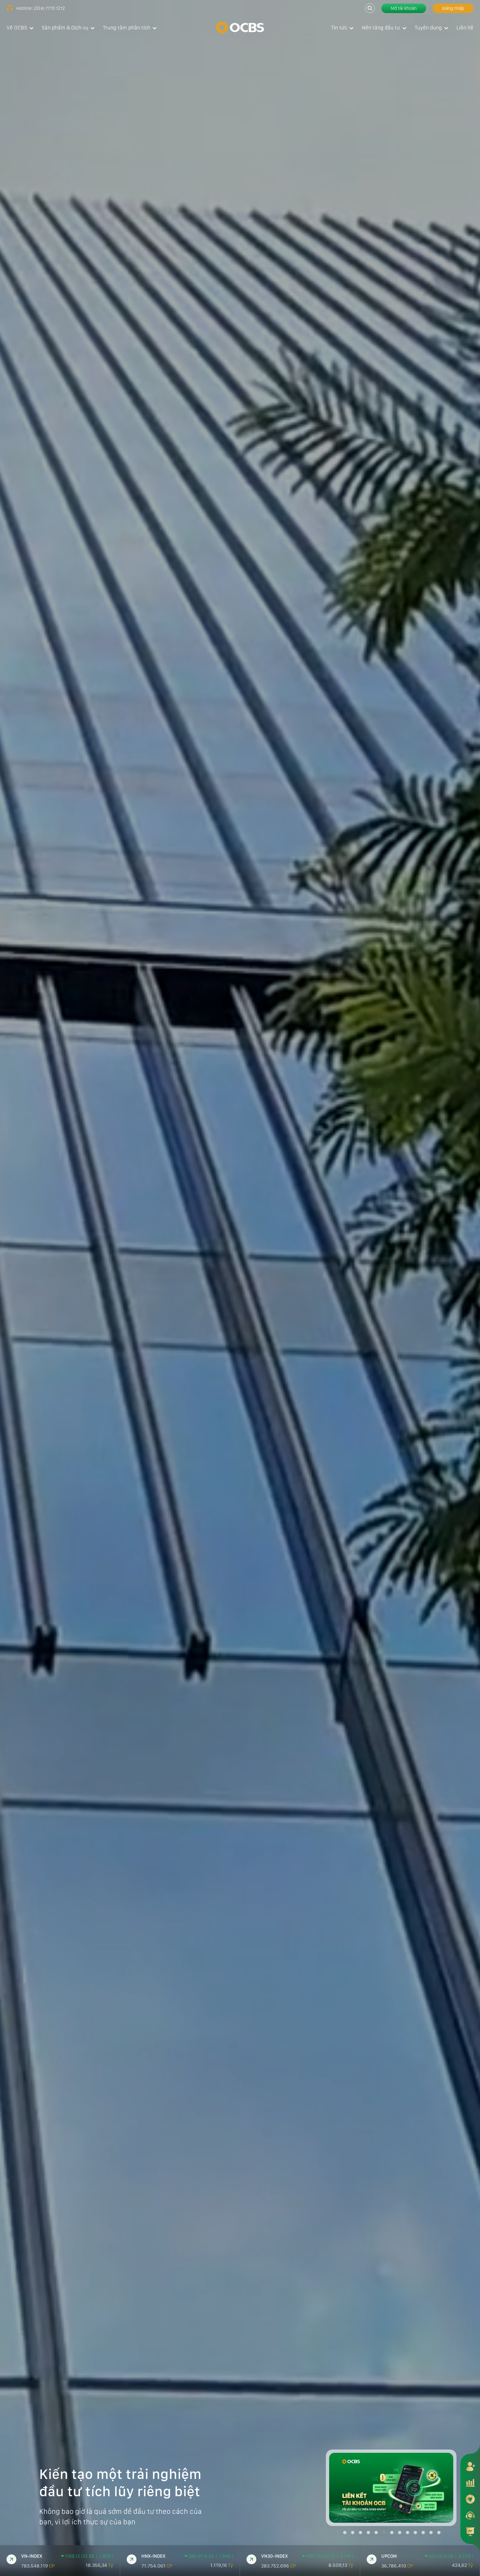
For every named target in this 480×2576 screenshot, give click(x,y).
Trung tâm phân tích (127, 28)
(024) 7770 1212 (49, 8)
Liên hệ (465, 28)
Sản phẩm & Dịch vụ (65, 28)
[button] (345, 2533)
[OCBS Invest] (470, 2499)
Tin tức (339, 28)
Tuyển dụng (428, 28)
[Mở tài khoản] (470, 2466)
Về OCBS (17, 28)
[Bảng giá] (470, 2483)
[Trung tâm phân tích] (470, 2532)
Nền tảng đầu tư (381, 28)
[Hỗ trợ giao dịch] (470, 2515)
